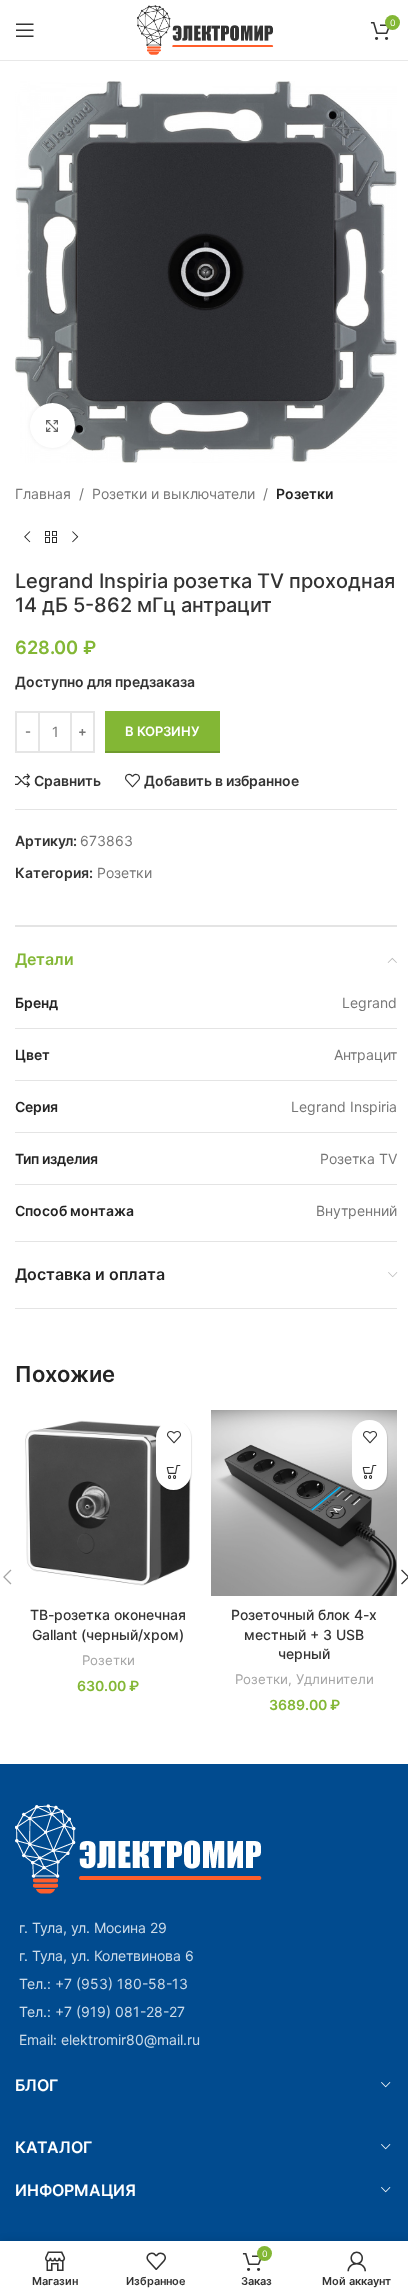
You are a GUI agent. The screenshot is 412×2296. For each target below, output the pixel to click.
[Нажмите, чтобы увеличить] (52, 425)
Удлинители (335, 1679)
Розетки (304, 493)
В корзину (162, 731)
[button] (173, 1472)
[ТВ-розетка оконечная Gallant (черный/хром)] (108, 1503)
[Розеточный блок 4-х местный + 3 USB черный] (304, 1503)
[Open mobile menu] (25, 30)
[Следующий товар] (75, 537)
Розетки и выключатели (173, 493)
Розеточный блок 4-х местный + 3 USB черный (304, 1634)
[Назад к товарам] (51, 537)
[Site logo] (206, 28)
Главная (43, 493)
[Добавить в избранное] (173, 1437)
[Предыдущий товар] (27, 537)
